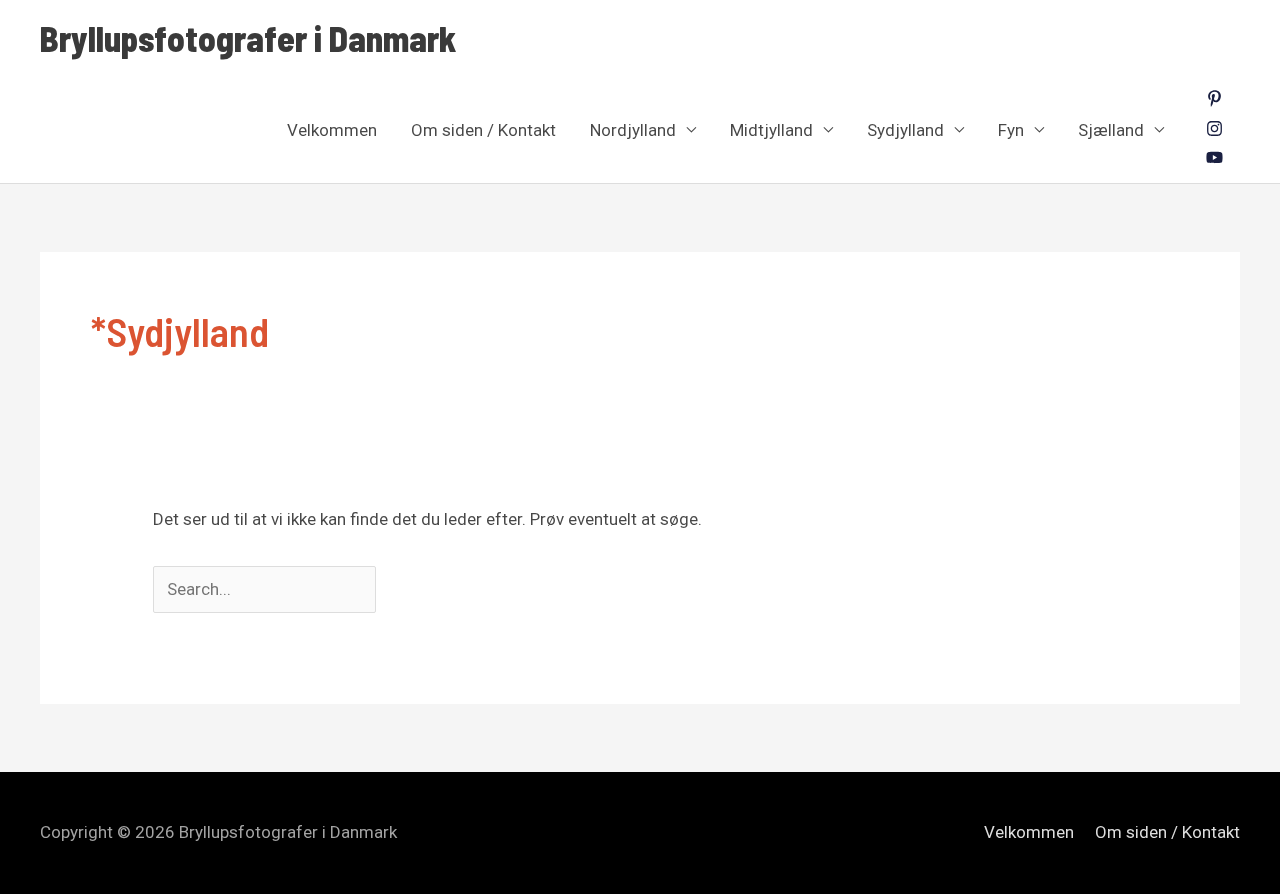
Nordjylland (633, 130)
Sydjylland (905, 130)
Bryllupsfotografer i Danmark (248, 38)
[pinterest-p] (1214, 101)
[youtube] (1214, 160)
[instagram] (1214, 131)
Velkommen (332, 130)
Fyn (1011, 130)
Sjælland (1111, 130)
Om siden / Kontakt (483, 130)
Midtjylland (771, 130)
